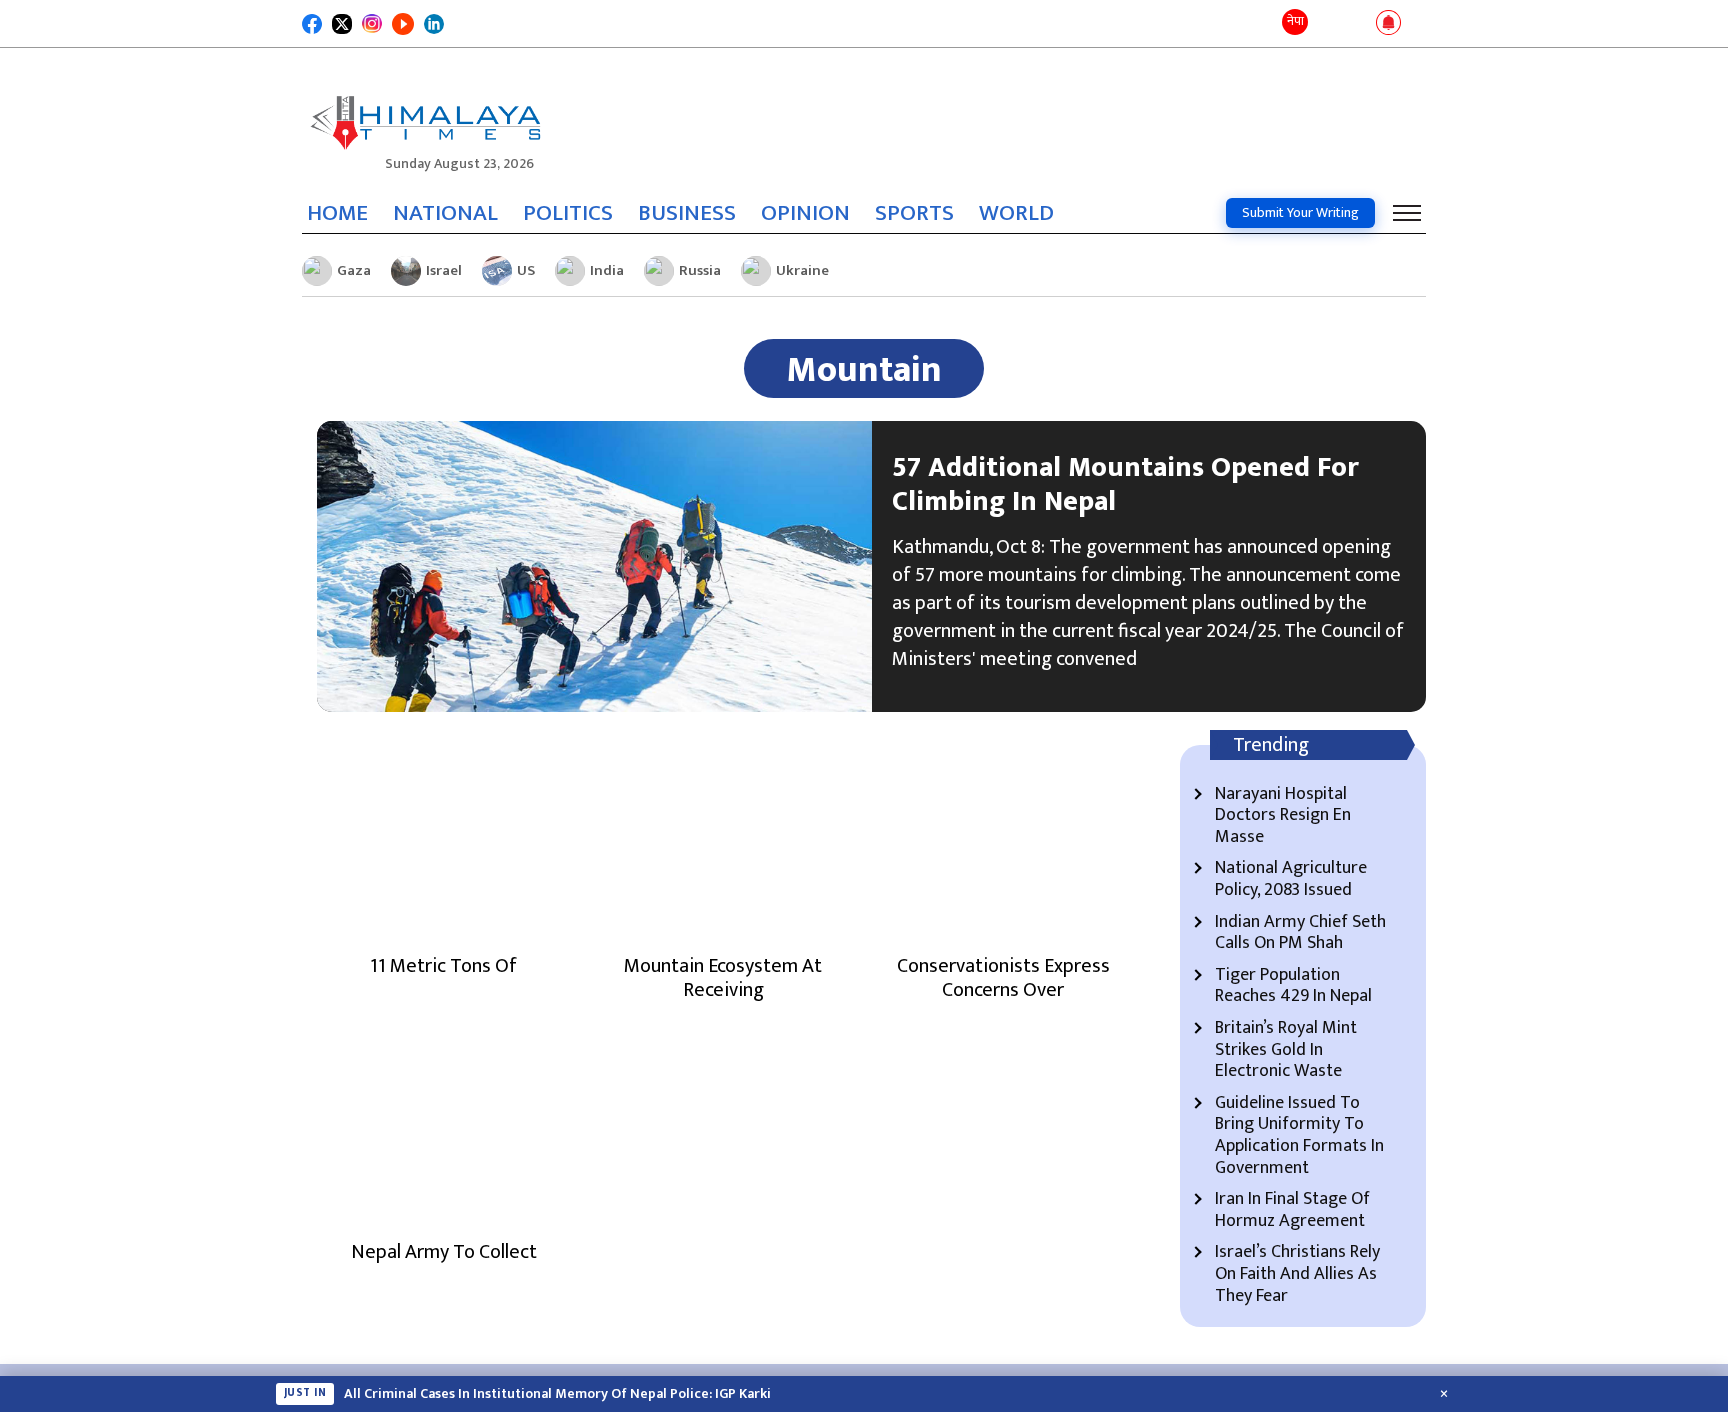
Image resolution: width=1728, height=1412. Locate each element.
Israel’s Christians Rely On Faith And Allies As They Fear (1297, 1274)
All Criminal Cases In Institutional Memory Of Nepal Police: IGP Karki (557, 1394)
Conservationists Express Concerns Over (1003, 978)
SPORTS (914, 213)
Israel (444, 270)
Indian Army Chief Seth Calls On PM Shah (1300, 933)
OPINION (805, 213)
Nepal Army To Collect (444, 1252)
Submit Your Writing (1300, 212)
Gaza (354, 270)
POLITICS (568, 213)
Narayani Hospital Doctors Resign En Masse (1283, 816)
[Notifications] (1388, 24)
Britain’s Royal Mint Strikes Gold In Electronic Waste (1286, 1050)
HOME (337, 213)
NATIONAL (445, 213)
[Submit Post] (1356, 24)
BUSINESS (687, 213)
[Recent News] (1327, 23)
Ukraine (802, 270)
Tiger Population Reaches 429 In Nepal (1293, 986)
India (607, 270)
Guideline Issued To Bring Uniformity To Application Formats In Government (1299, 1136)
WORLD (1016, 213)
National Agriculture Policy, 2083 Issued (1291, 879)
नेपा (1295, 21)
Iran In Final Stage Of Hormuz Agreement (1292, 1210)
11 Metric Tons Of (443, 966)
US (526, 270)
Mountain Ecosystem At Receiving (723, 978)
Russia (700, 270)
